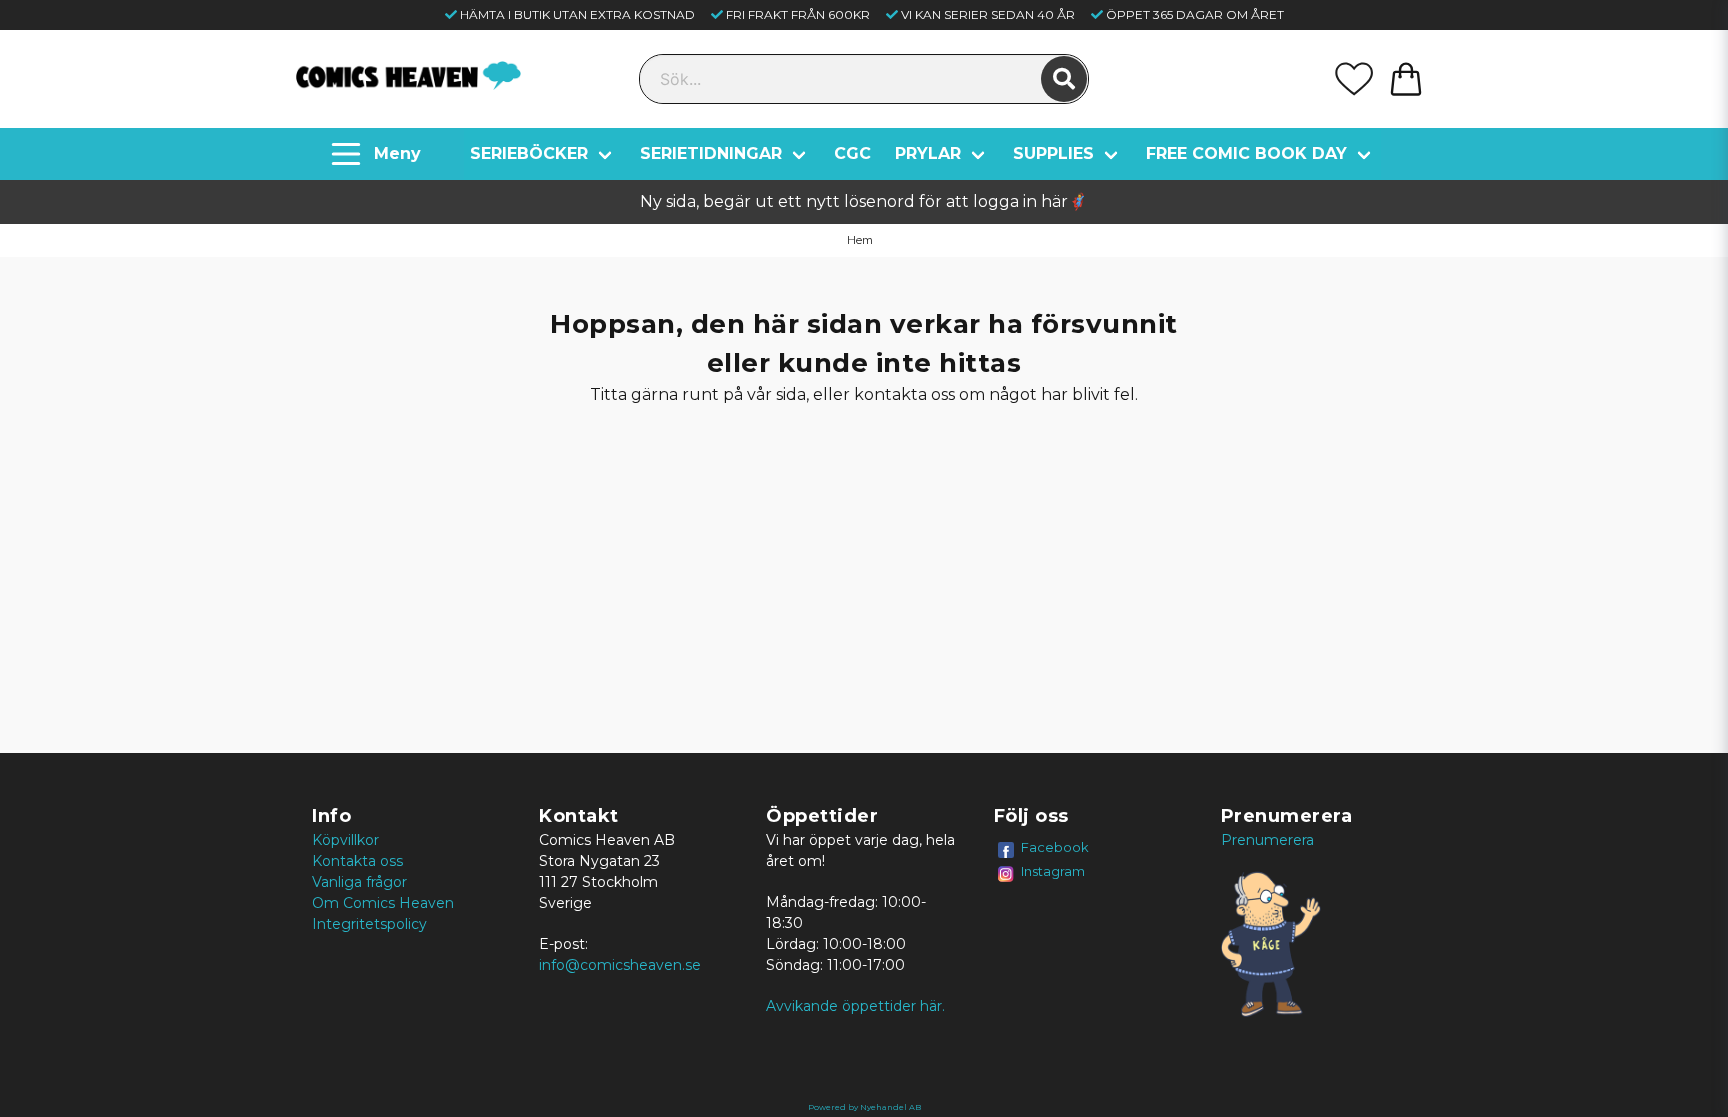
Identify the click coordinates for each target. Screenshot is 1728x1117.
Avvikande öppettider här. (855, 1006)
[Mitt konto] (1354, 79)
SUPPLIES (1053, 153)
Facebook (1055, 847)
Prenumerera (1267, 840)
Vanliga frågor (359, 882)
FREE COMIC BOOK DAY (1246, 153)
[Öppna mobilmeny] (378, 154)
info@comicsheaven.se (620, 965)
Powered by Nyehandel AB (864, 1107)
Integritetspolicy (369, 924)
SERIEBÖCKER (529, 153)
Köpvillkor (345, 840)
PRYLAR (928, 153)
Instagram (1053, 871)
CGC (852, 153)
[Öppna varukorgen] (1406, 79)
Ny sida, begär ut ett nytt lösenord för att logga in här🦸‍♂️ (864, 201)
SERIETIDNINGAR (711, 153)
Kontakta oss (357, 861)
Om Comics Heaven (383, 903)
